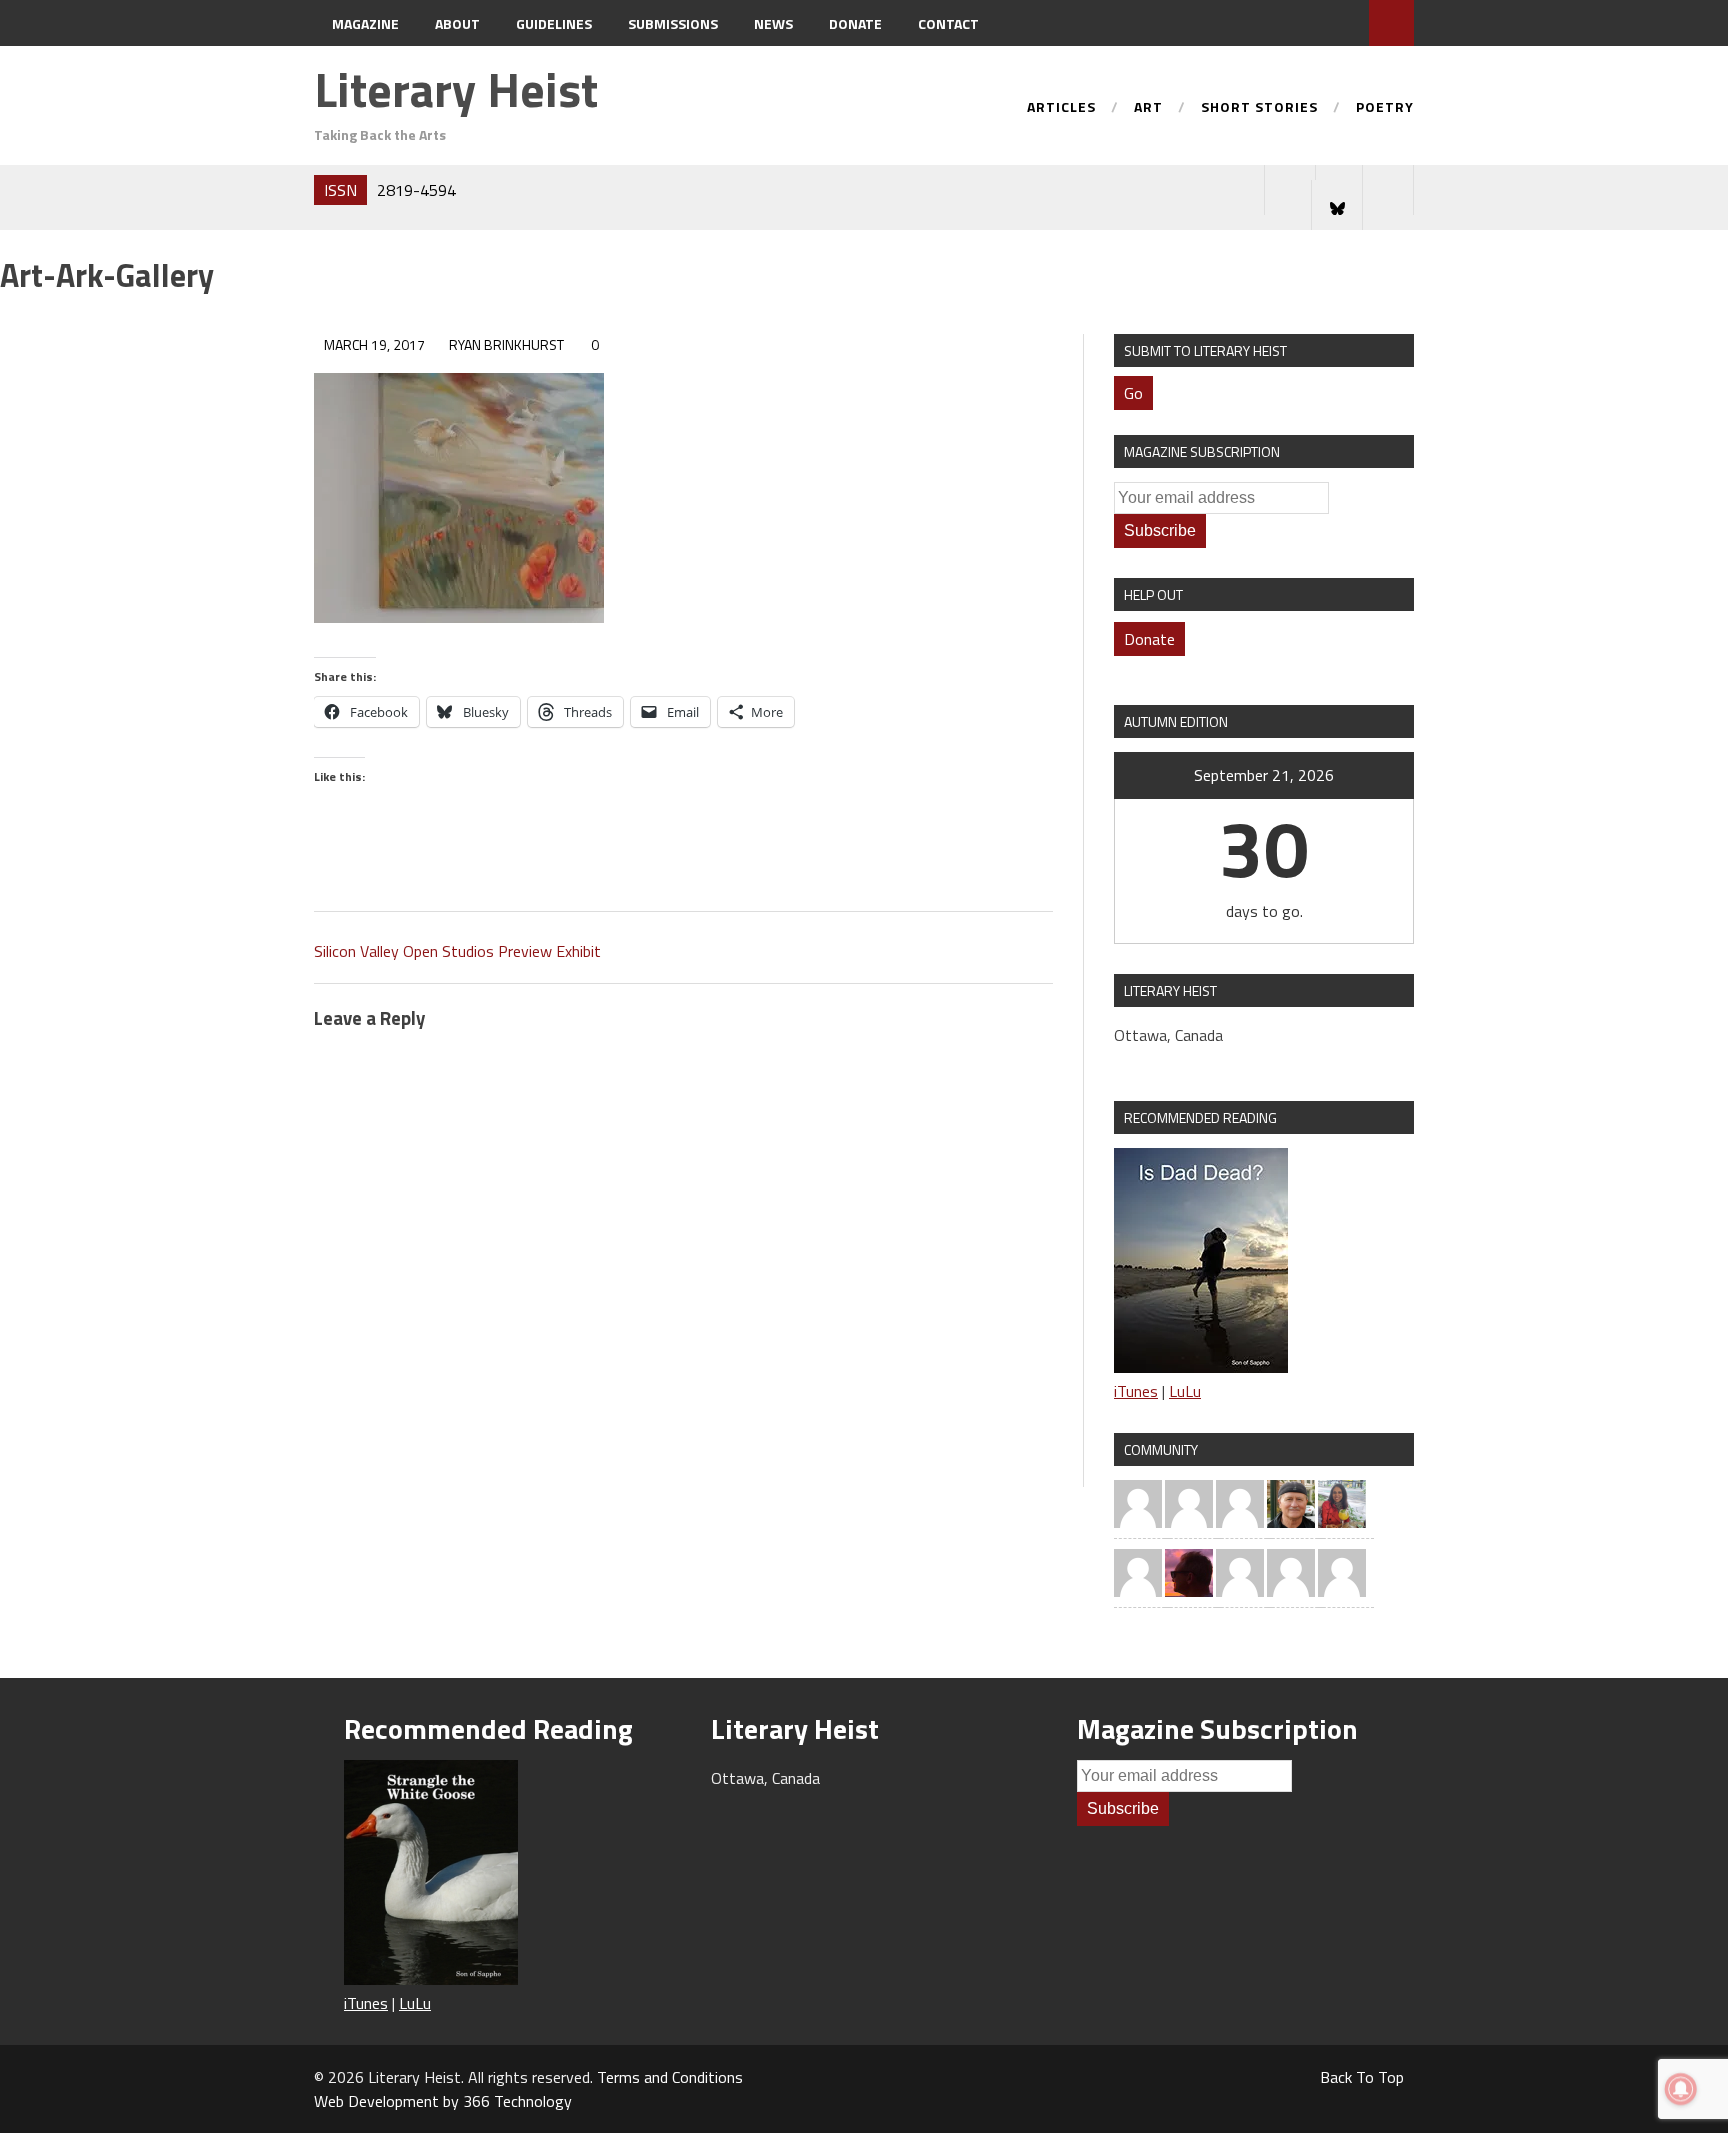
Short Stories (1259, 108)
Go (1133, 393)
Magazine (365, 23)
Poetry (1385, 108)
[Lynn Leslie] (1138, 1502)
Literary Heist (456, 89)
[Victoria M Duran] (1342, 1571)
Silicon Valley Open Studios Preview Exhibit (457, 951)
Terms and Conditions (670, 2077)
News (773, 23)
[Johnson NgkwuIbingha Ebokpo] (1189, 1502)
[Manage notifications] (1681, 2089)
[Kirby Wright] (1189, 1571)
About (457, 23)
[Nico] (1240, 1502)
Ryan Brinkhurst (506, 344)
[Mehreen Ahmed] (1342, 1502)
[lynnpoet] (1138, 1571)
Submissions (673, 23)
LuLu (1185, 1391)
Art (1148, 108)
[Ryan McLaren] (1240, 1571)
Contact (948, 23)
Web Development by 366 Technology (443, 2101)
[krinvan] (1291, 1502)
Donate (855, 23)
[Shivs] (1291, 1571)
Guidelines (554, 23)
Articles (1061, 108)
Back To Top (1362, 2077)
